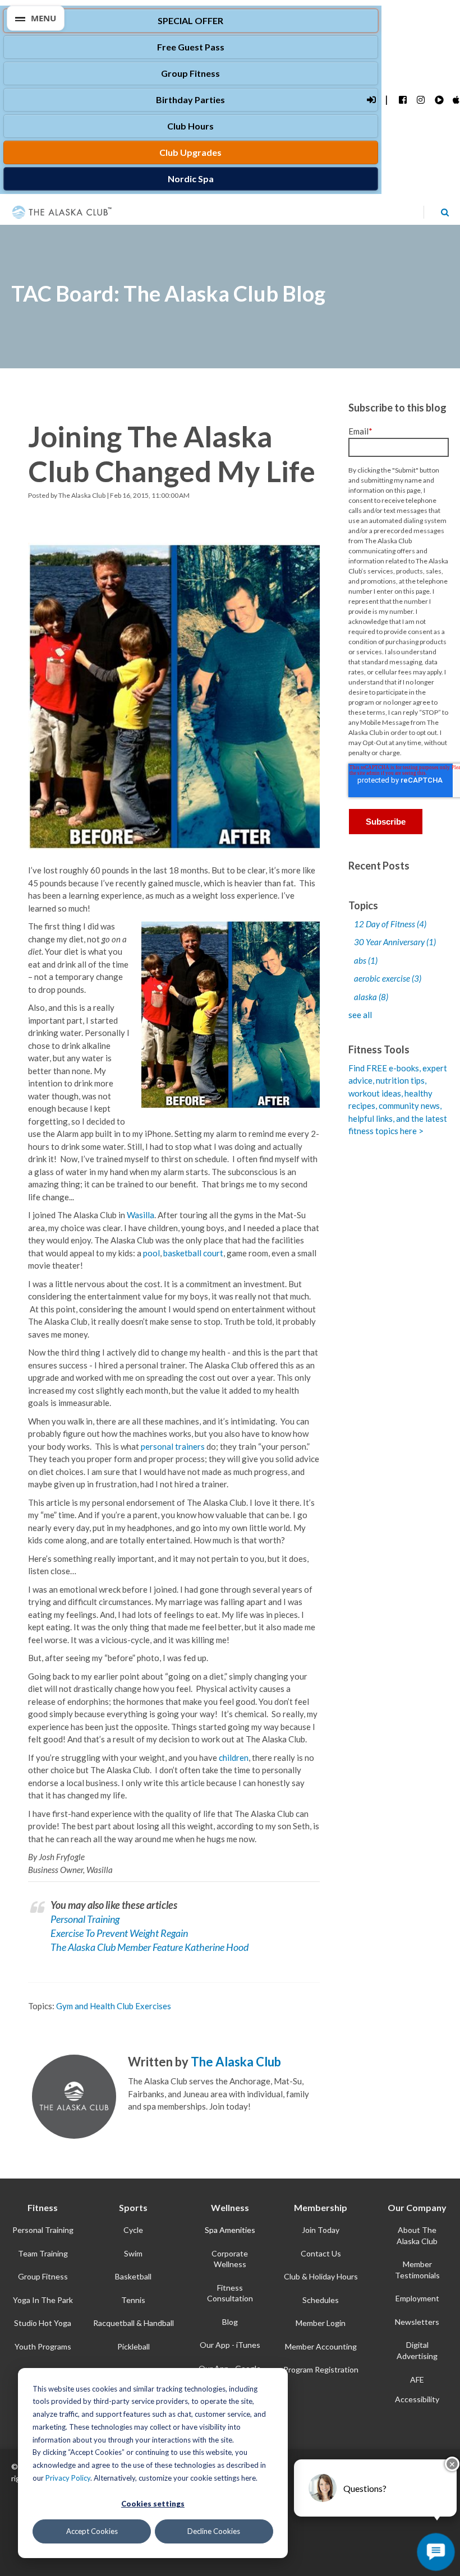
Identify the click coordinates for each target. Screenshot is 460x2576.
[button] (36, 18)
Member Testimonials (417, 2270)
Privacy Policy (68, 2478)
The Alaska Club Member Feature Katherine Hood (150, 1947)
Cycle (133, 2230)
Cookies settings (153, 2504)
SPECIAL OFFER (190, 20)
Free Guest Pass (191, 47)
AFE (417, 2380)
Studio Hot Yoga (43, 2323)
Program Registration (321, 2369)
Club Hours (190, 126)
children (234, 1758)
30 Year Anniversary (395, 942)
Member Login (321, 2323)
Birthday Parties (190, 100)
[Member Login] (371, 100)
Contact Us (321, 2253)
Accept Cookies (92, 2531)
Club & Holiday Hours (321, 2276)
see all (360, 1015)
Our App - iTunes (230, 2345)
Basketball (133, 2276)
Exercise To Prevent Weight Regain (119, 1933)
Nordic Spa (191, 179)
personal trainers (173, 1446)
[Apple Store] (456, 100)
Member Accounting (321, 2346)
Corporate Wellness (230, 2259)
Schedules (321, 2300)
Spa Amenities (230, 2230)
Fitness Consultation (230, 2293)
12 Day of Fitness (390, 924)
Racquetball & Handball (134, 2323)
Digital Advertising (417, 2350)
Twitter (150, 2125)
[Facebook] (403, 100)
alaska (371, 997)
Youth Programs (43, 2346)
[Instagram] (420, 100)
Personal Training (85, 1919)
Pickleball (134, 2346)
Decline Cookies (214, 2531)
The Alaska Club (82, 495)
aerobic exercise (388, 978)
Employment (417, 2298)
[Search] (445, 212)
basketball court (193, 1253)
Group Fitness (190, 73)
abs (366, 960)
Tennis (133, 2300)
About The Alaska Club (417, 2235)
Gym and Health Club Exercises (114, 2006)
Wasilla (141, 1215)
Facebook (135, 2125)
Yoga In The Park (43, 2300)
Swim (133, 2253)
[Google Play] (438, 100)
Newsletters (417, 2322)
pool (151, 1253)
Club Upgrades (190, 152)
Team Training (43, 2253)
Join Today (321, 2230)
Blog (230, 2322)
